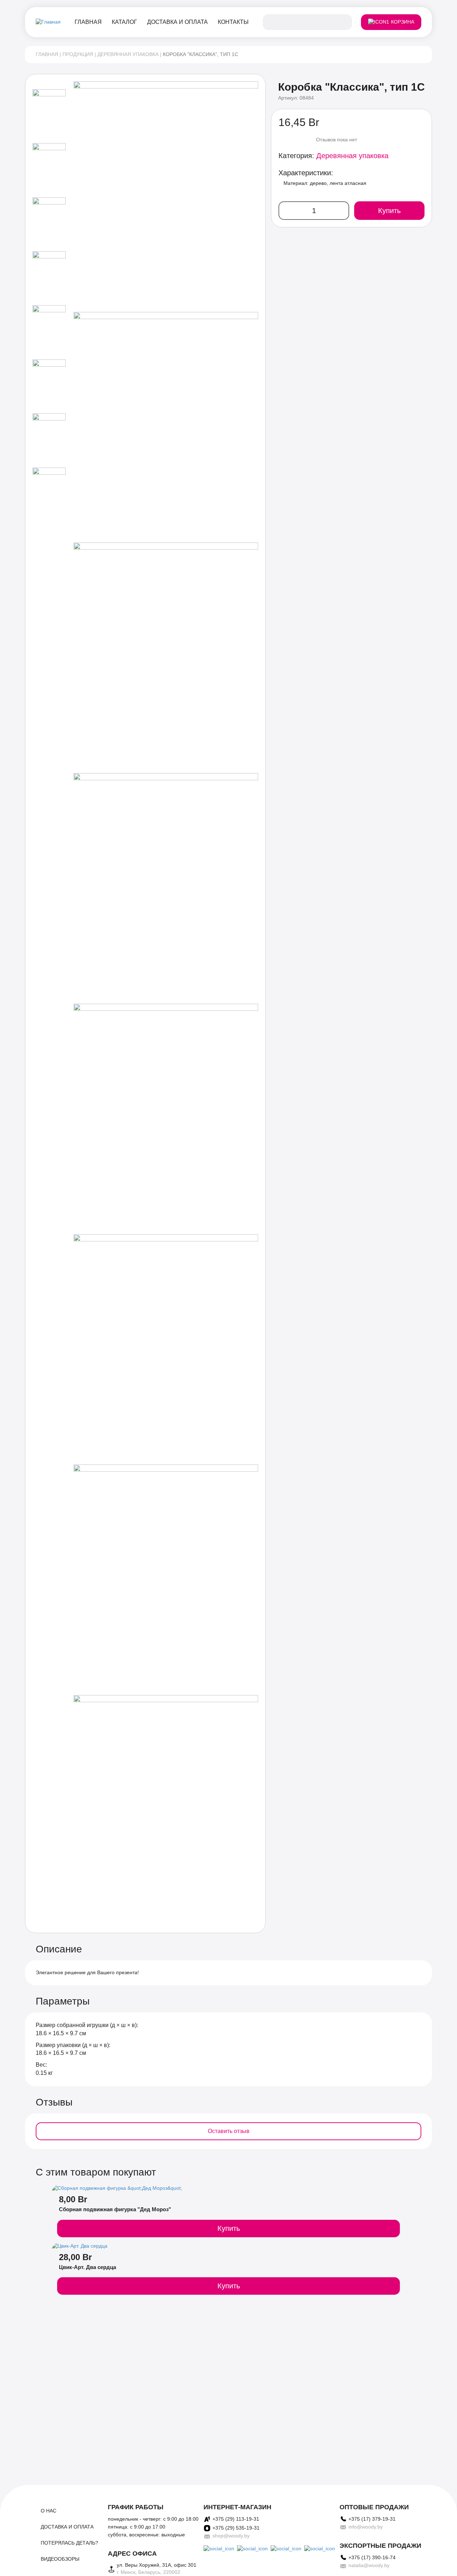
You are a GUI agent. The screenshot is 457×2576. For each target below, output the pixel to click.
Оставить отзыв (229, 2131)
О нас (49, 2511)
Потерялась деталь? (69, 2543)
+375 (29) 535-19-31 (236, 2528)
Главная (88, 22)
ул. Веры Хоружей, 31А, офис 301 (157, 2565)
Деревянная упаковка (128, 54)
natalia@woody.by (369, 2565)
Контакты (233, 22)
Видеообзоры (60, 2559)
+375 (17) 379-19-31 (372, 2519)
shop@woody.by (231, 2536)
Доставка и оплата (177, 22)
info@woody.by (366, 2527)
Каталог (124, 22)
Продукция (78, 54)
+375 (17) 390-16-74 (372, 2557)
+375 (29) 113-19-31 (236, 2519)
